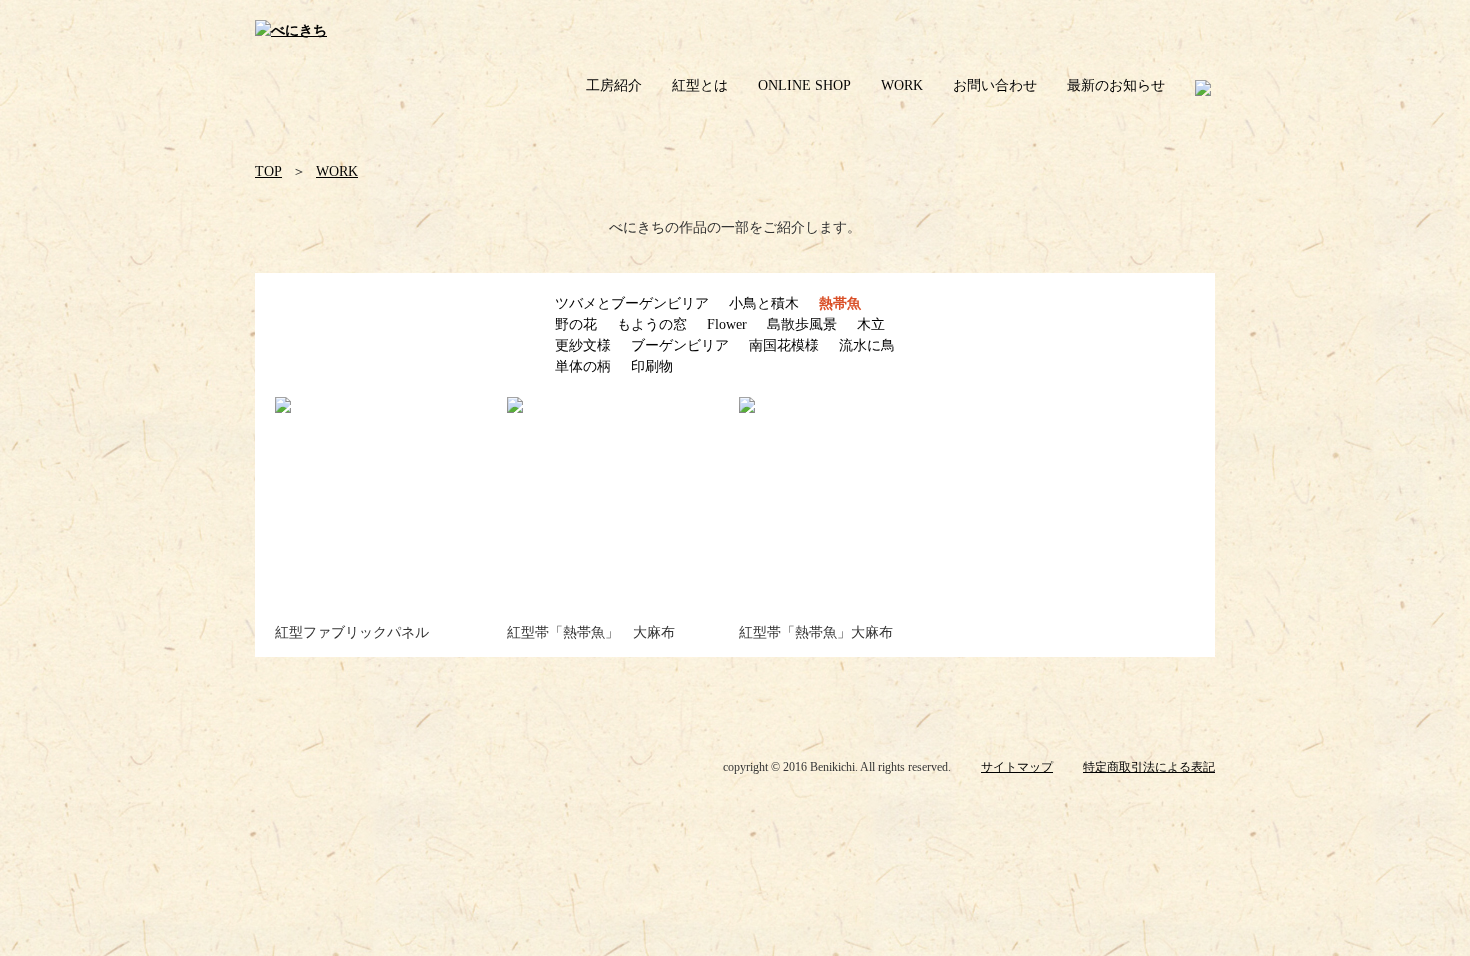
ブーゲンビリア (680, 345)
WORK (902, 85)
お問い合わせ (995, 85)
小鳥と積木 (764, 303)
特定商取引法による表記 (1149, 767)
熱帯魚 (840, 303)
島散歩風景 (802, 324)
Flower (727, 324)
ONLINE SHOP (804, 85)
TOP (268, 171)
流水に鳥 (867, 345)
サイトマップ (1017, 767)
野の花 (576, 324)
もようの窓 (652, 324)
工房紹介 (614, 85)
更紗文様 (583, 345)
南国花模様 (784, 345)
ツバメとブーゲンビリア (632, 303)
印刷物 (652, 366)
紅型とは (700, 85)
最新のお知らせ (1116, 85)
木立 (871, 324)
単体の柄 (583, 366)
